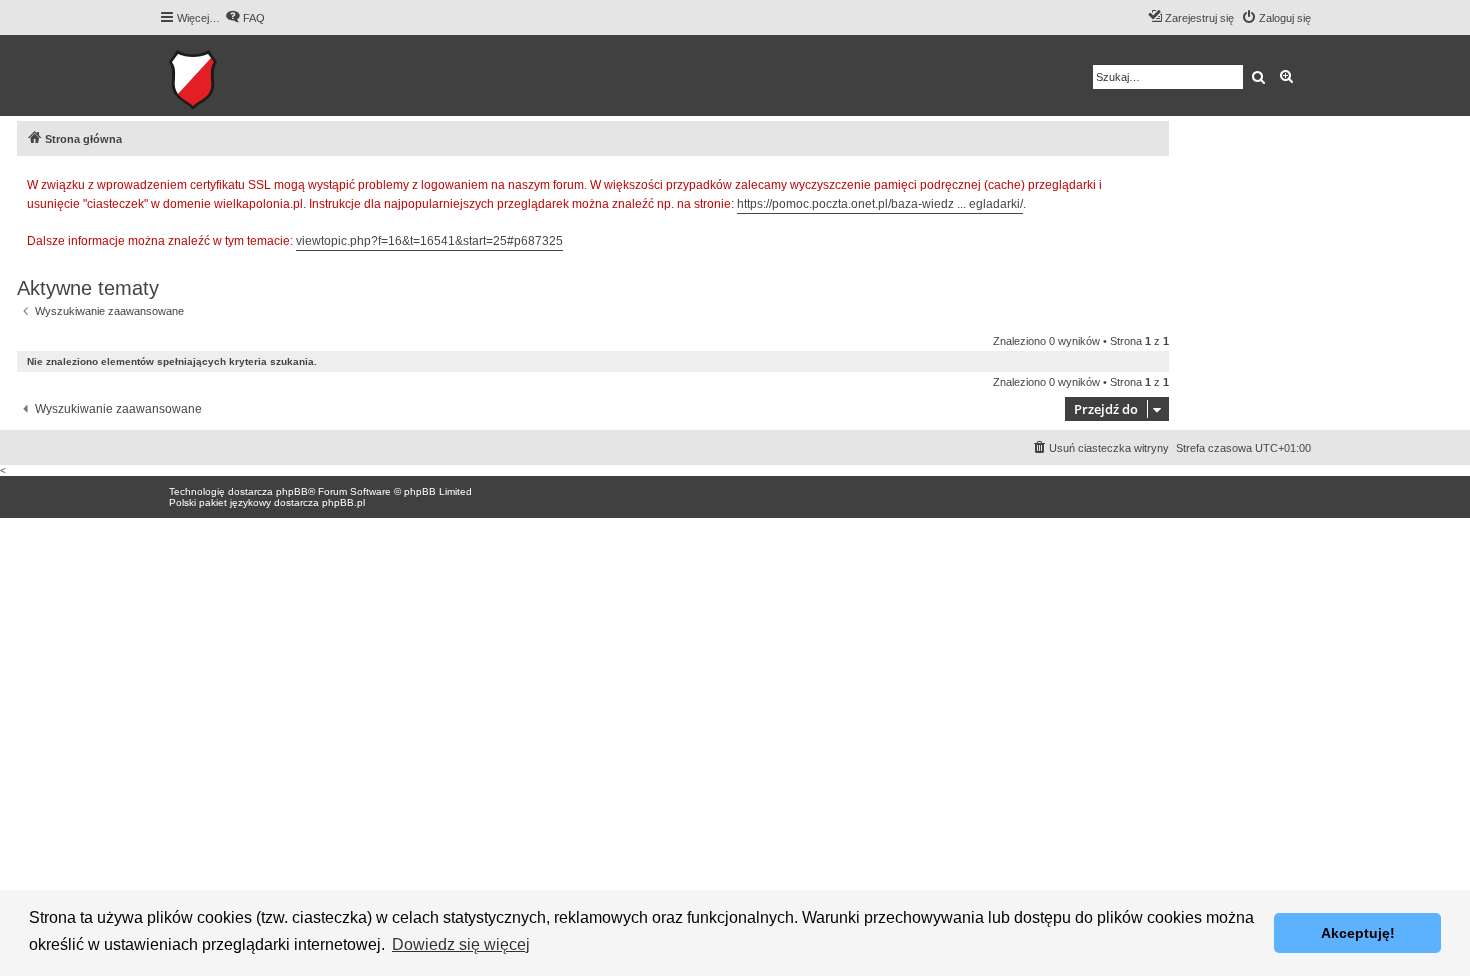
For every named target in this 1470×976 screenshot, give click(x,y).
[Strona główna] (254, 75)
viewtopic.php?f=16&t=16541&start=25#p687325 (429, 241)
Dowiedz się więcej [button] (461, 944)
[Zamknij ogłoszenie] (1153, 182)
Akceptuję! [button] (1358, 933)
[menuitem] (245, 18)
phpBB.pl (343, 502)
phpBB (292, 491)
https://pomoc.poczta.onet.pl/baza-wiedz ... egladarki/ (880, 204)
